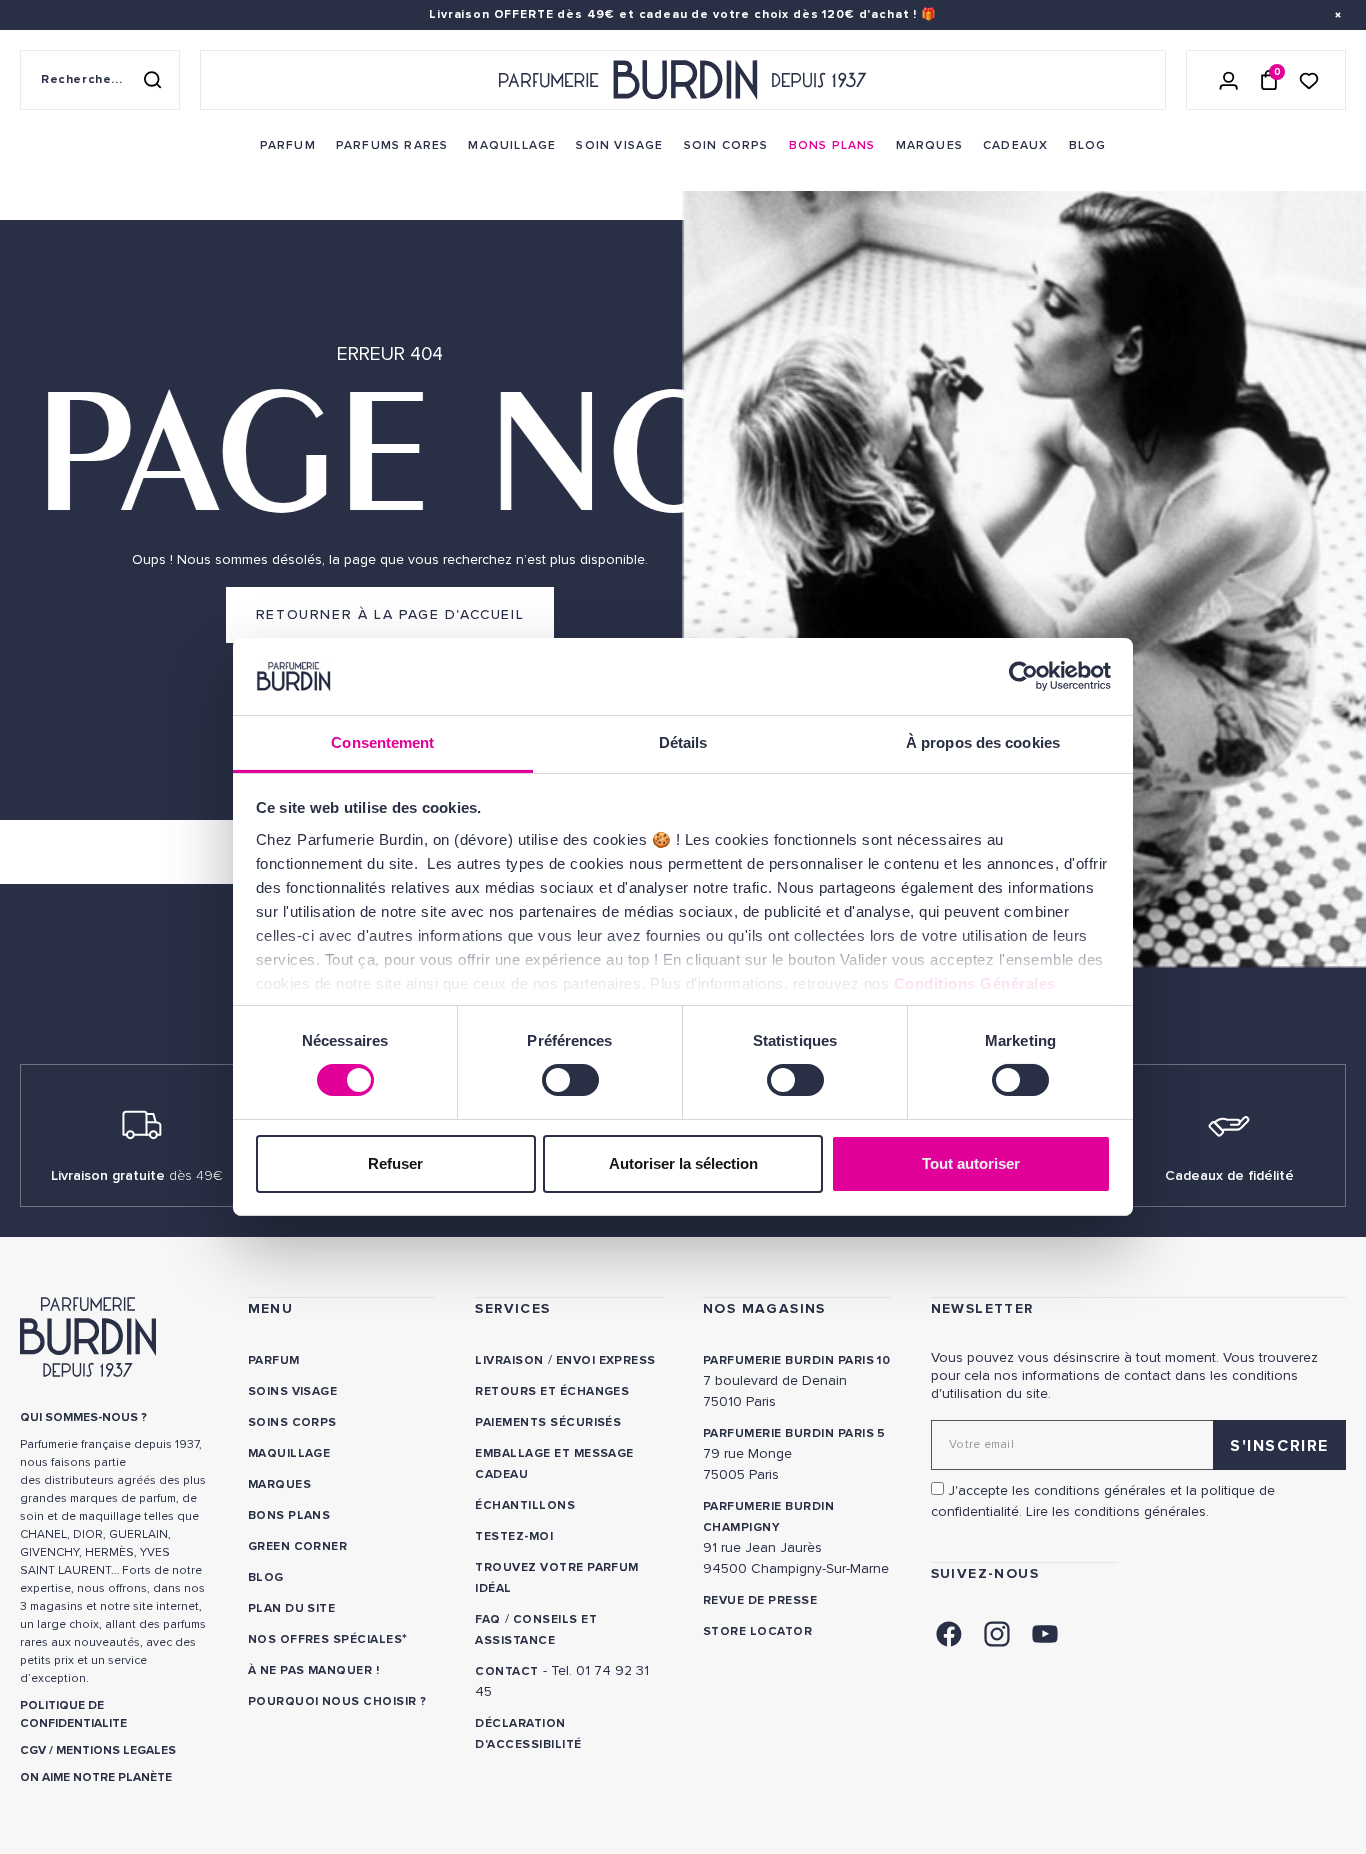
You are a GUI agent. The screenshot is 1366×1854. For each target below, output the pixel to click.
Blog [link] (266, 1577)
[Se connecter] (1229, 80)
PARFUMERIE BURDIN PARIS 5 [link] (794, 1433)
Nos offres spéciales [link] (325, 1639)
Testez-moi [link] (514, 1536)
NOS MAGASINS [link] (764, 1308)
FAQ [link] (487, 1619)
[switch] (570, 1080)
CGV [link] (33, 1750)
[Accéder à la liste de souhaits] (1309, 79)
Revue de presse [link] (760, 1600)
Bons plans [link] (289, 1515)
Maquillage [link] (289, 1453)
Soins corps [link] (292, 1422)
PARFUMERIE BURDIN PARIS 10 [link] (796, 1360)
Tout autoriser (971, 1163)
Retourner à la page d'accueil (390, 614)
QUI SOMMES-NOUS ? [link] (83, 1417)
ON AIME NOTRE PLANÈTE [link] (96, 1777)
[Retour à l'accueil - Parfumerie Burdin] (683, 80)
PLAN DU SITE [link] (292, 1608)
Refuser (395, 1163)
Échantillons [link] (525, 1505)
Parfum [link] (274, 1360)
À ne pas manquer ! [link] (314, 1670)
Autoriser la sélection (683, 1163)
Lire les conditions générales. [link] (1117, 1511)
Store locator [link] (757, 1631)
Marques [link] (279, 1484)
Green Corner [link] (298, 1546)
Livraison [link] (509, 1360)
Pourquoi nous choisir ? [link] (337, 1701)
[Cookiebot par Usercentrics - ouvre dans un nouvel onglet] (1023, 676)
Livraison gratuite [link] (137, 1175)
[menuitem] (288, 146)
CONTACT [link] (506, 1671)
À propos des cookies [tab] (983, 742)
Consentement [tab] (382, 742)
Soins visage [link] (293, 1391)
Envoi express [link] (606, 1360)
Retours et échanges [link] (552, 1391)
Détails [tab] (683, 742)
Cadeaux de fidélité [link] (1229, 1175)
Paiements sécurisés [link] (548, 1422)
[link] (288, 146)
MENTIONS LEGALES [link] (116, 1750)
